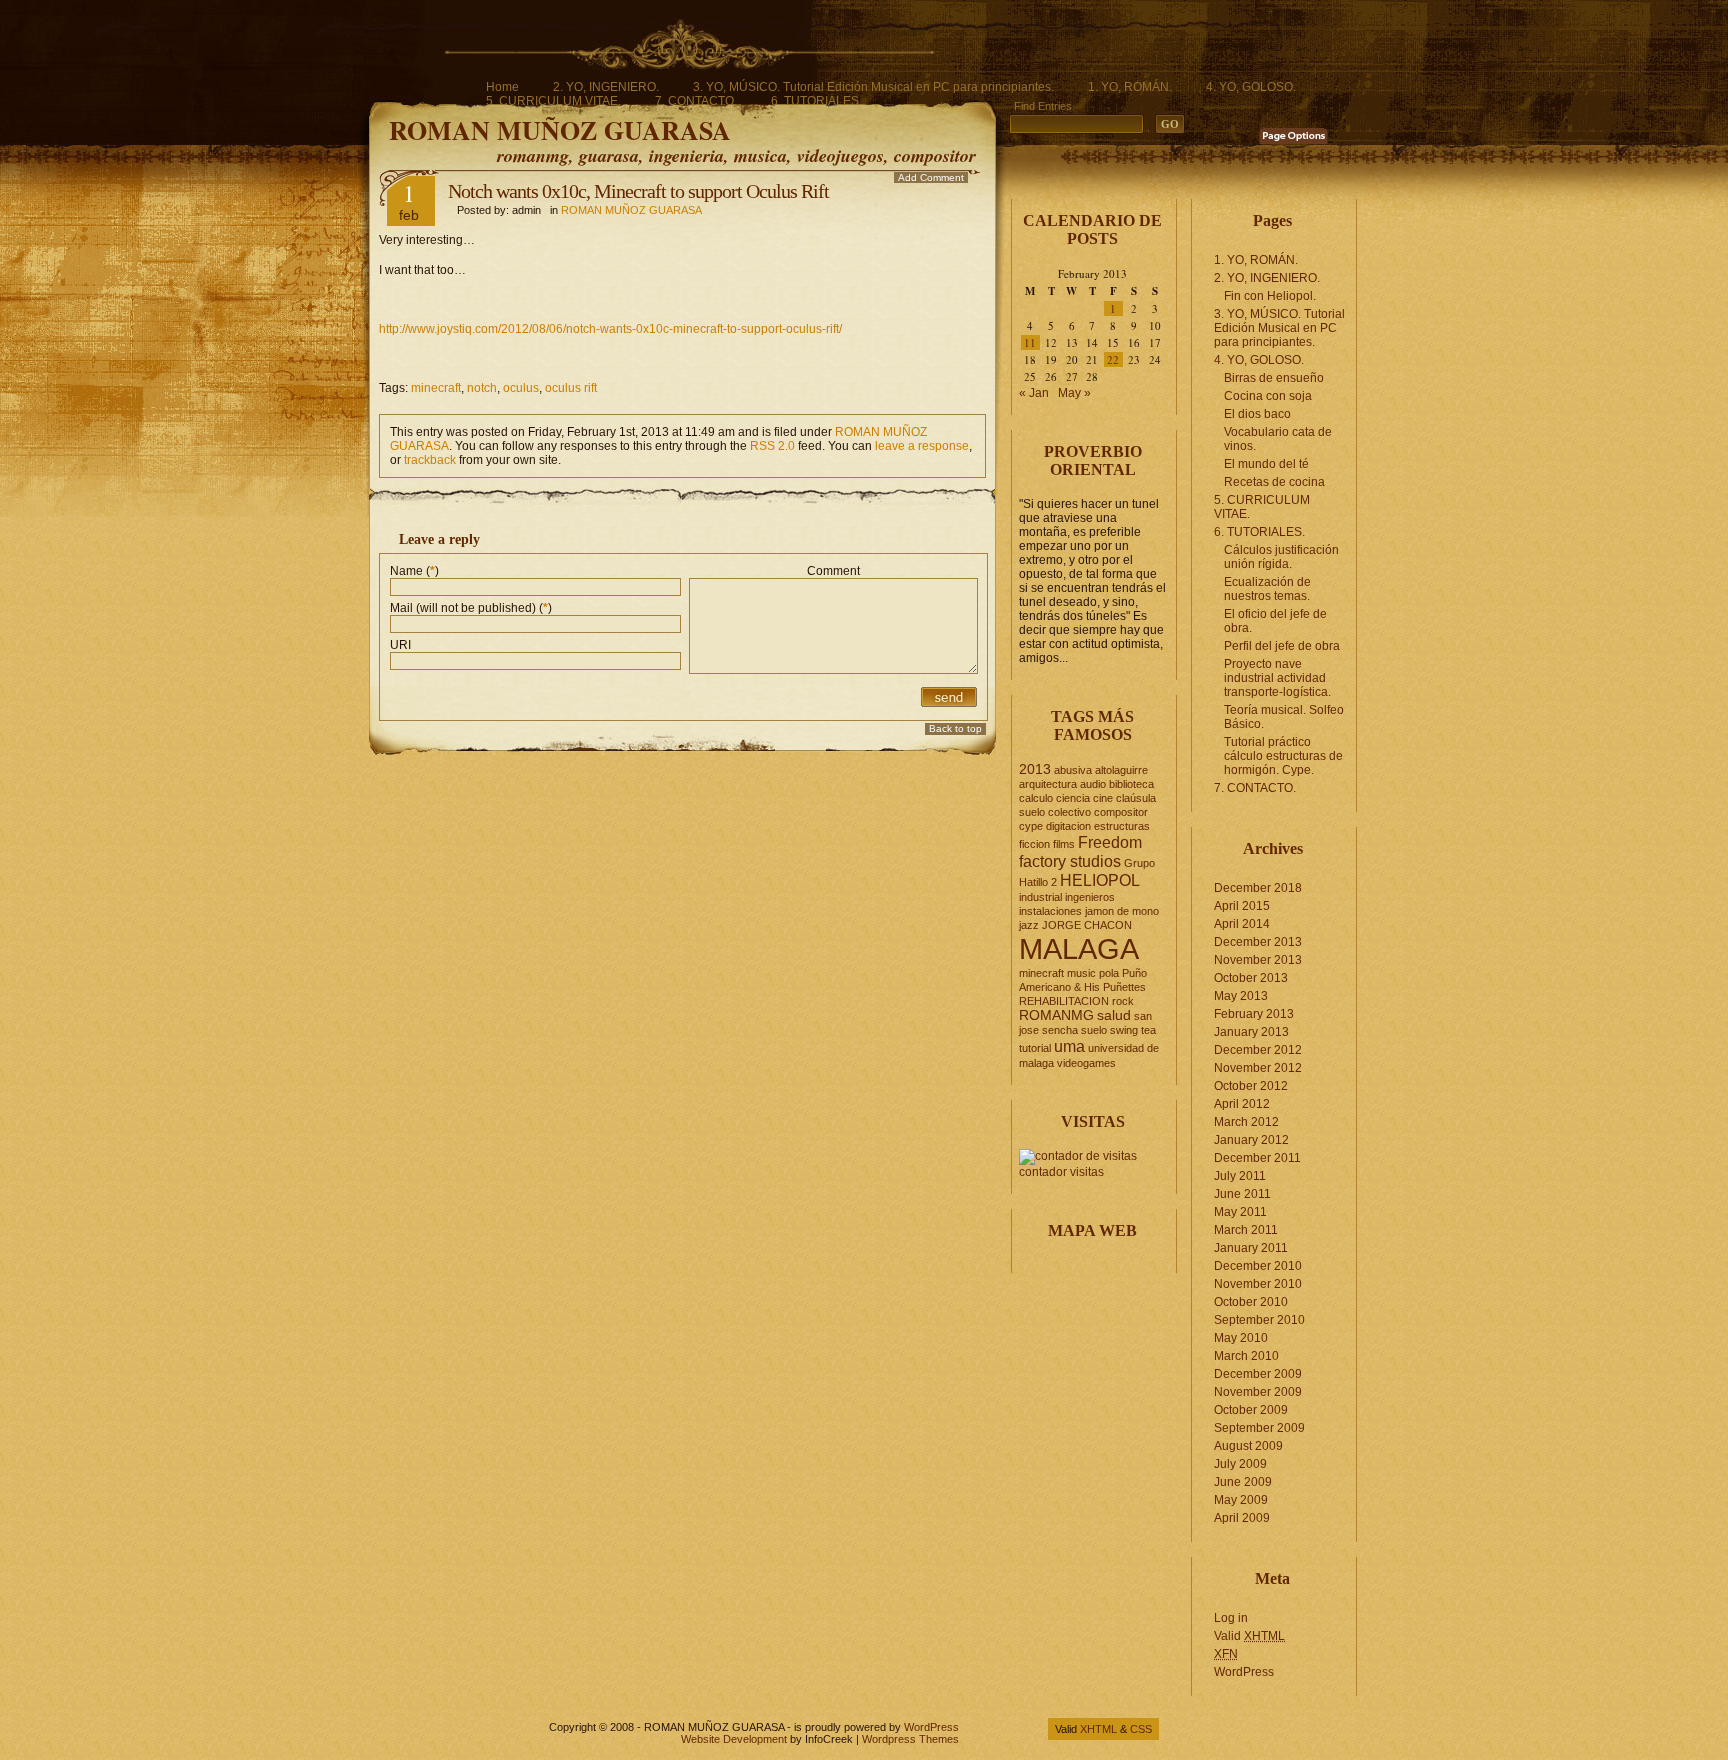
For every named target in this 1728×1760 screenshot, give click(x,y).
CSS (1141, 1729)
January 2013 (1251, 1032)
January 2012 (1251, 1140)
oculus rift (571, 388)
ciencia (1073, 798)
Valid (1249, 1636)
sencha (1060, 1030)
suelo (1094, 1030)
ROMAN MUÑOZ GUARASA (560, 130)
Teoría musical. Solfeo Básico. (1284, 717)
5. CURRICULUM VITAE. (553, 101)
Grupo (1139, 863)
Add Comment (931, 177)
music (1081, 973)
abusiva (1073, 770)
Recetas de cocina (1274, 482)
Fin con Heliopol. (1270, 296)
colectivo (1069, 812)
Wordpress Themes (910, 1739)
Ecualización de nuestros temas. (1267, 589)
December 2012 (1258, 1050)
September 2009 (1259, 1428)
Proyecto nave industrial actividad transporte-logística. (1277, 678)
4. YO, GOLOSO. (1251, 87)
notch (482, 388)
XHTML (1098, 1729)
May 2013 (1241, 996)
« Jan (1034, 393)
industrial (1040, 897)
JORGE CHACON (1087, 925)
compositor (1121, 812)
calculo (1036, 798)
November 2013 (1258, 960)
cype (1031, 826)
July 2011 (1240, 1176)
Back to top (955, 728)
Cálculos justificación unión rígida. (1281, 557)
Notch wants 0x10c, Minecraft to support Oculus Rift (638, 191)
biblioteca (1131, 784)
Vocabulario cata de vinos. (1278, 439)
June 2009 (1243, 1482)
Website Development (734, 1739)
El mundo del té (1266, 464)
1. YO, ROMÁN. (1130, 87)
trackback (430, 460)
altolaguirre (1121, 770)
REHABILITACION (1064, 1001)
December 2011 (1257, 1158)
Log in (1231, 1618)
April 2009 (1242, 1518)
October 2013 (1251, 978)
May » (1074, 393)
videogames (1086, 1063)
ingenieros (1090, 897)
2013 (1035, 769)
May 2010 (1241, 1338)
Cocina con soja (1268, 396)
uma (1069, 1046)
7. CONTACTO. (696, 101)
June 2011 (1242, 1194)
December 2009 (1258, 1374)
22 (1113, 359)
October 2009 (1251, 1410)
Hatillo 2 (1038, 882)
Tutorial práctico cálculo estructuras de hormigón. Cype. (1283, 756)
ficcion (1034, 844)
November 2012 (1258, 1068)
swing (1124, 1030)
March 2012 (1246, 1122)
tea (1148, 1030)
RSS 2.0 (772, 446)
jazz (1029, 925)
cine (1103, 798)
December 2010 (1258, 1266)
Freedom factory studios (1080, 851)
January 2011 (1251, 1248)
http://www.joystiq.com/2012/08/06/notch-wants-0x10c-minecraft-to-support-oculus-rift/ (610, 329)
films (1064, 844)
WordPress (1244, 1672)
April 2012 (1242, 1104)
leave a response (922, 446)
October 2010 (1251, 1302)
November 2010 (1258, 1284)
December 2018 (1258, 888)
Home (502, 87)
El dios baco (1257, 414)
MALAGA (1079, 948)
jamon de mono (1122, 911)
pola (1109, 973)
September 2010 (1259, 1320)
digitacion (1068, 826)
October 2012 (1251, 1086)
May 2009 (1241, 1500)
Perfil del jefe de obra (1282, 646)
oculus (521, 388)
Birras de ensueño (1274, 378)
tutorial (1035, 1048)
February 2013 (1254, 1014)
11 (1030, 342)
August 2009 (1248, 1446)
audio (1093, 784)
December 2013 (1258, 942)
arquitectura (1048, 784)
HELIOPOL (1100, 880)
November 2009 (1258, 1392)
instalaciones (1050, 911)
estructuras (1122, 826)
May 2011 (1240, 1212)
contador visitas (1061, 1172)
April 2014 (1242, 924)
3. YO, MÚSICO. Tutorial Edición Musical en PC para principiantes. (873, 87)
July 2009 (1240, 1464)
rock (1123, 1001)
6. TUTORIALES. (816, 101)
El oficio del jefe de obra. (1275, 621)
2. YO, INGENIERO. (606, 87)
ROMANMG (1056, 1015)
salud (1114, 1015)
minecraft (436, 388)
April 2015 (1242, 906)
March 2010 (1246, 1356)
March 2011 (1246, 1230)
